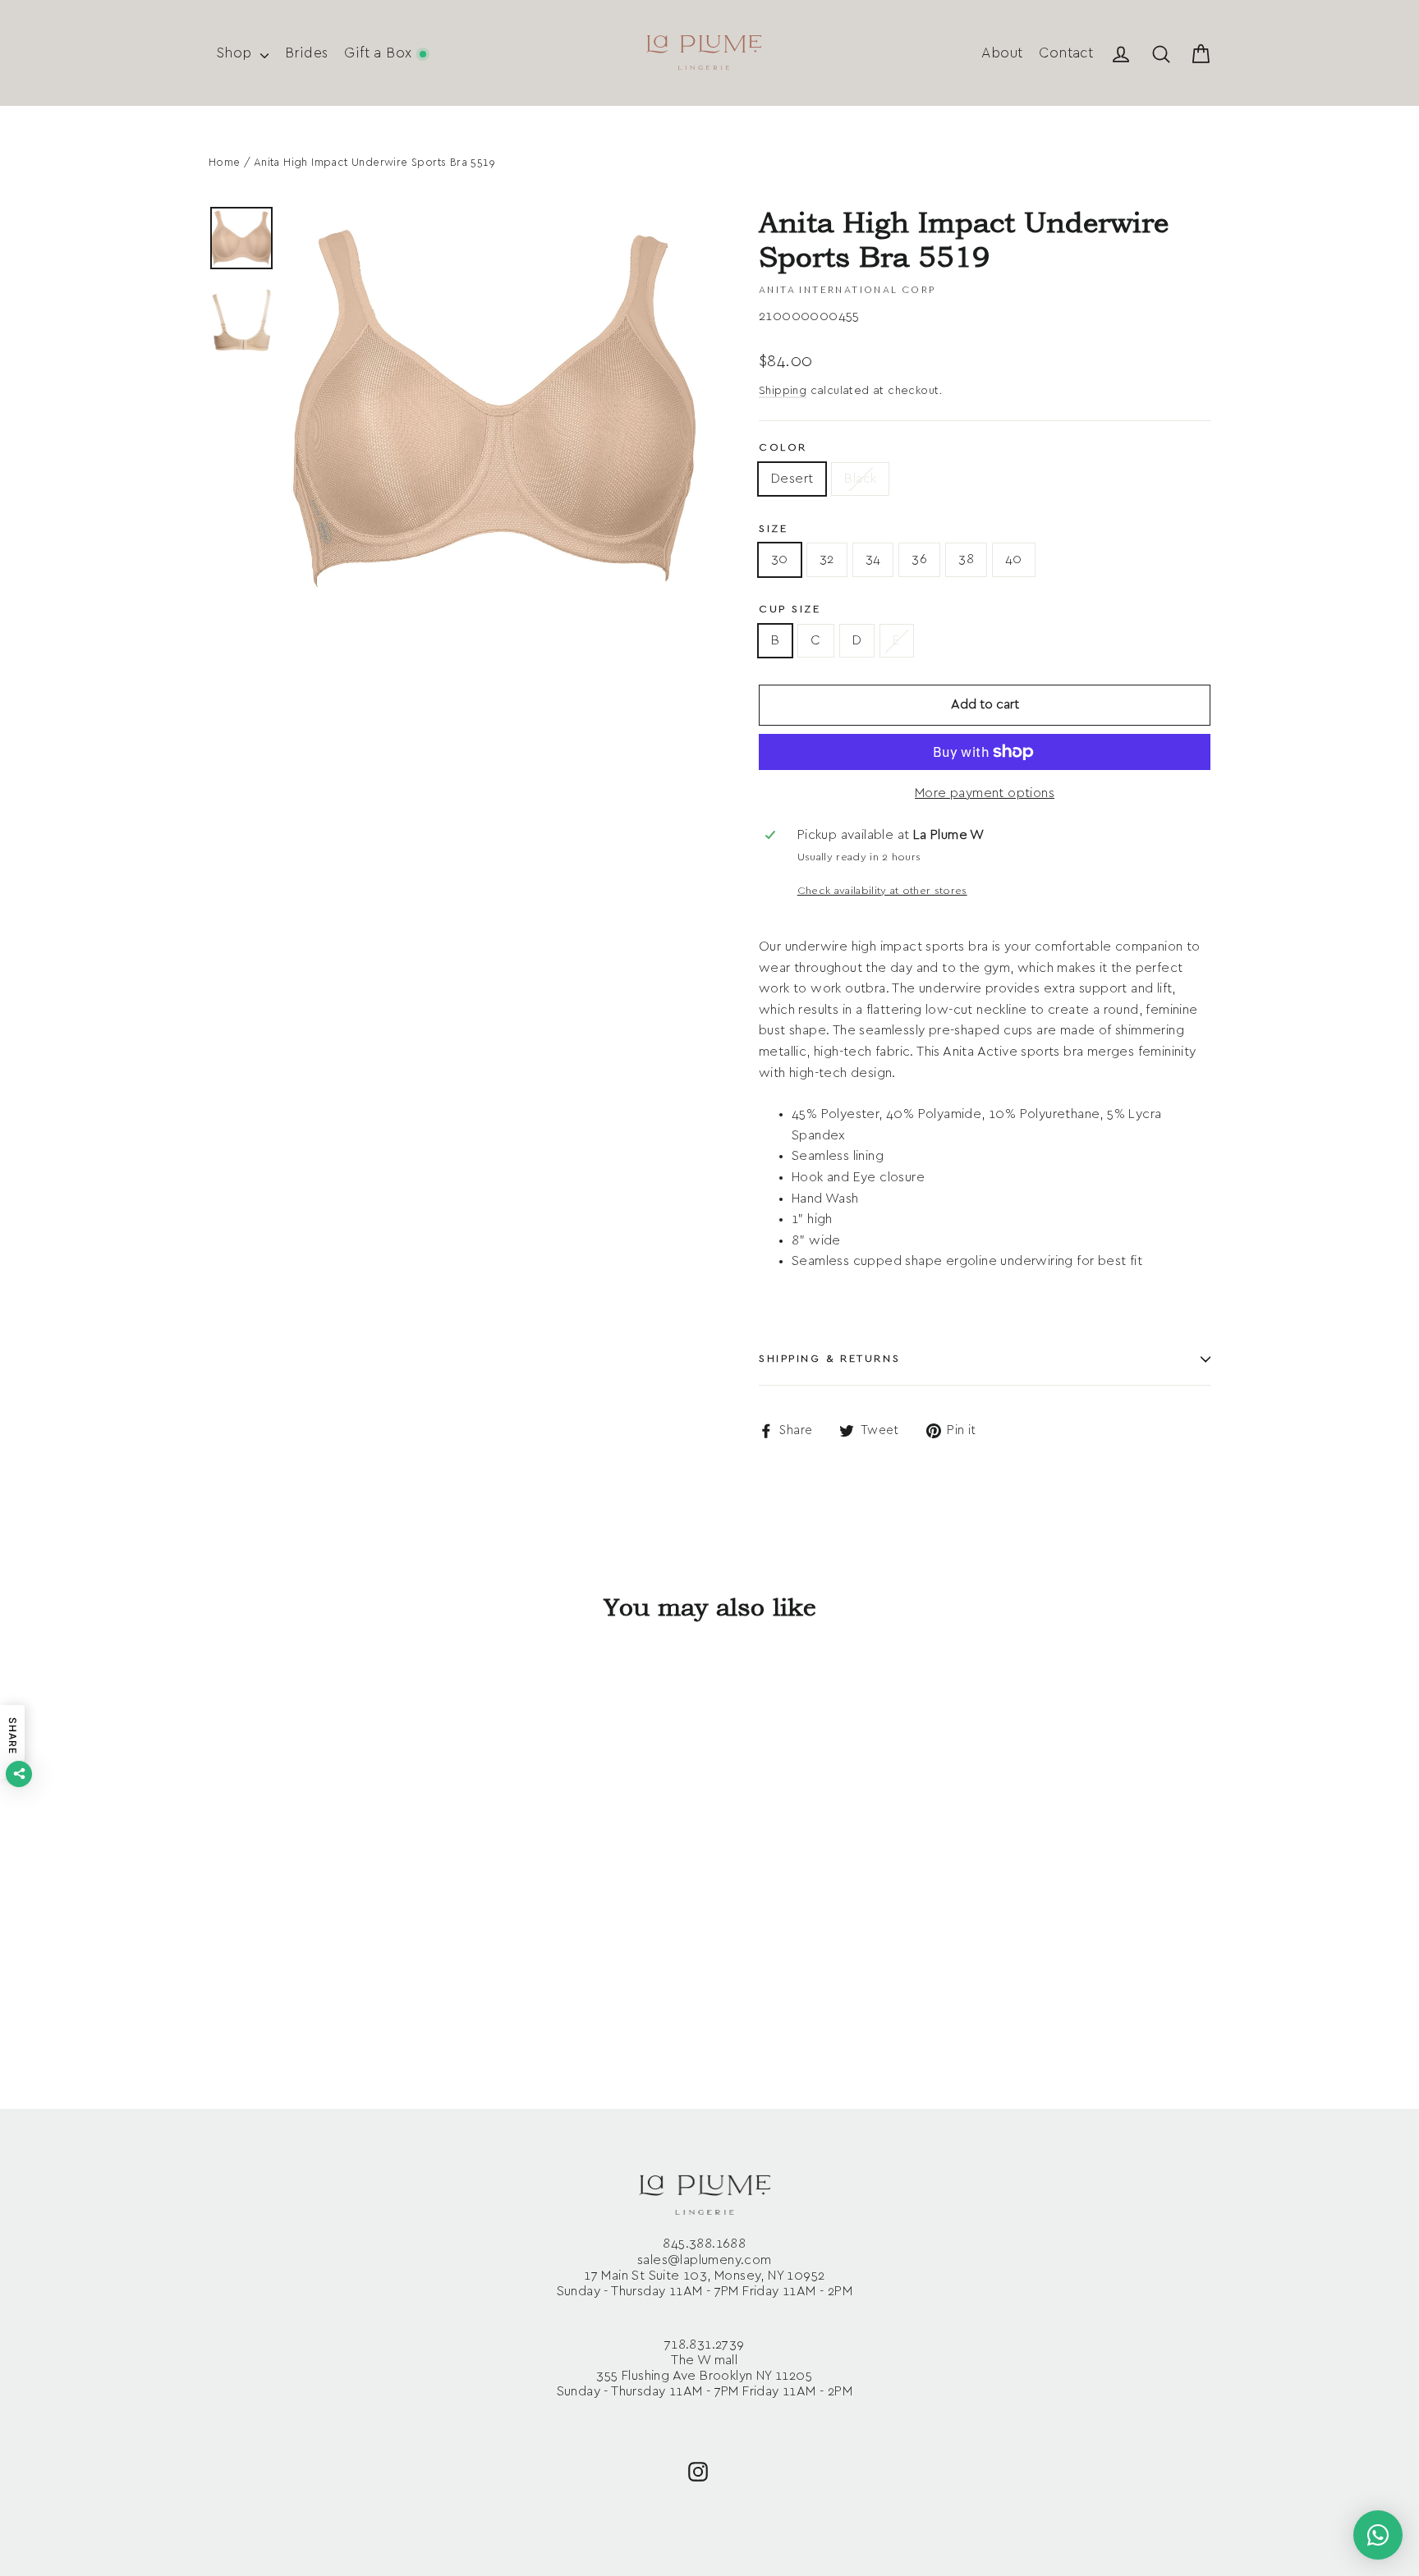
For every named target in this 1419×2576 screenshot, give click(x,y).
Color (783, 448)
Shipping (783, 391)
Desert (792, 479)
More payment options (985, 793)
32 (827, 559)
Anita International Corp (847, 290)
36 (919, 559)
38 (966, 559)
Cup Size (790, 610)
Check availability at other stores (882, 891)
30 (780, 559)
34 (873, 559)
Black (860, 479)
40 (1014, 559)
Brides (306, 53)
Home (225, 163)
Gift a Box (380, 53)
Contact (1066, 53)
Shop (236, 53)
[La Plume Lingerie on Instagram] (698, 2471)
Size (773, 529)
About (1002, 53)
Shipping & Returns (829, 1359)
